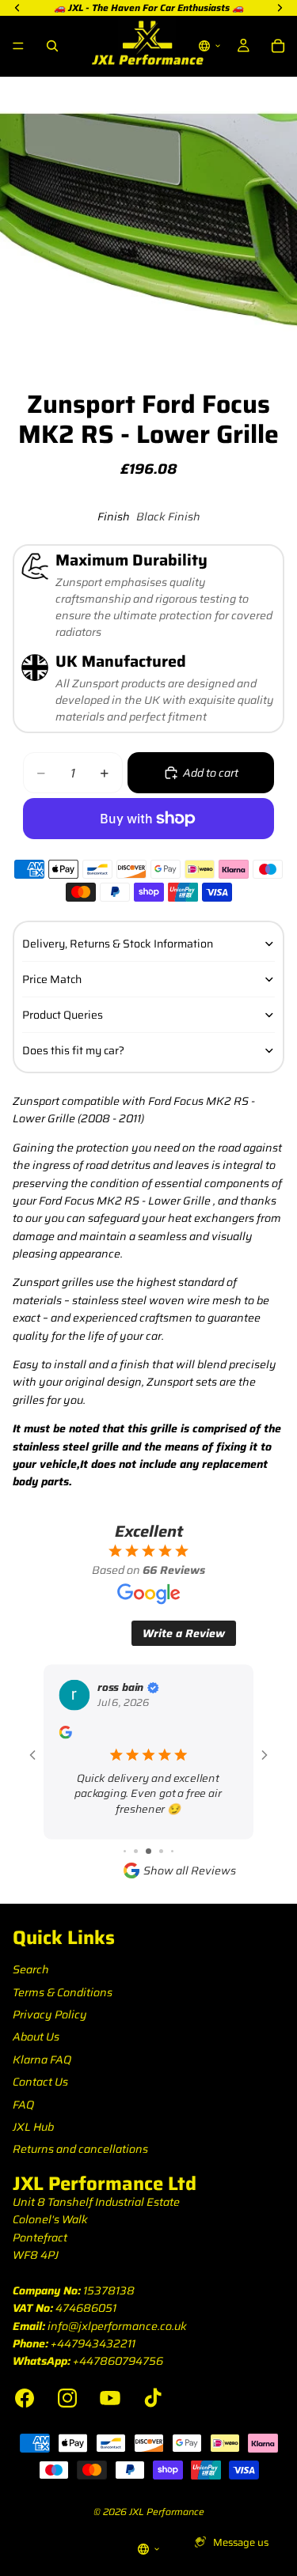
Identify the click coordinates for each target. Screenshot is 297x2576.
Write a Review (184, 1633)
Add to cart (211, 773)
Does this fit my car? (73, 1050)
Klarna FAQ (42, 2060)
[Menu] (18, 46)
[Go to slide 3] (125, 1851)
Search (31, 1969)
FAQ (23, 2105)
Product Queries (63, 1015)
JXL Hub (33, 2127)
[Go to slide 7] (172, 1851)
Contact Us (40, 2082)
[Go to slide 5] (148, 1851)
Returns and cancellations (80, 2149)
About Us (36, 2037)
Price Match (52, 979)
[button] (210, 46)
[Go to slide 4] (136, 1851)
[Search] (52, 46)
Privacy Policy (50, 2014)
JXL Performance (167, 2512)
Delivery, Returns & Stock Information (118, 944)
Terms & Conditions (63, 1992)
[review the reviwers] (65, 1732)
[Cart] (278, 46)
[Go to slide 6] (161, 1851)
